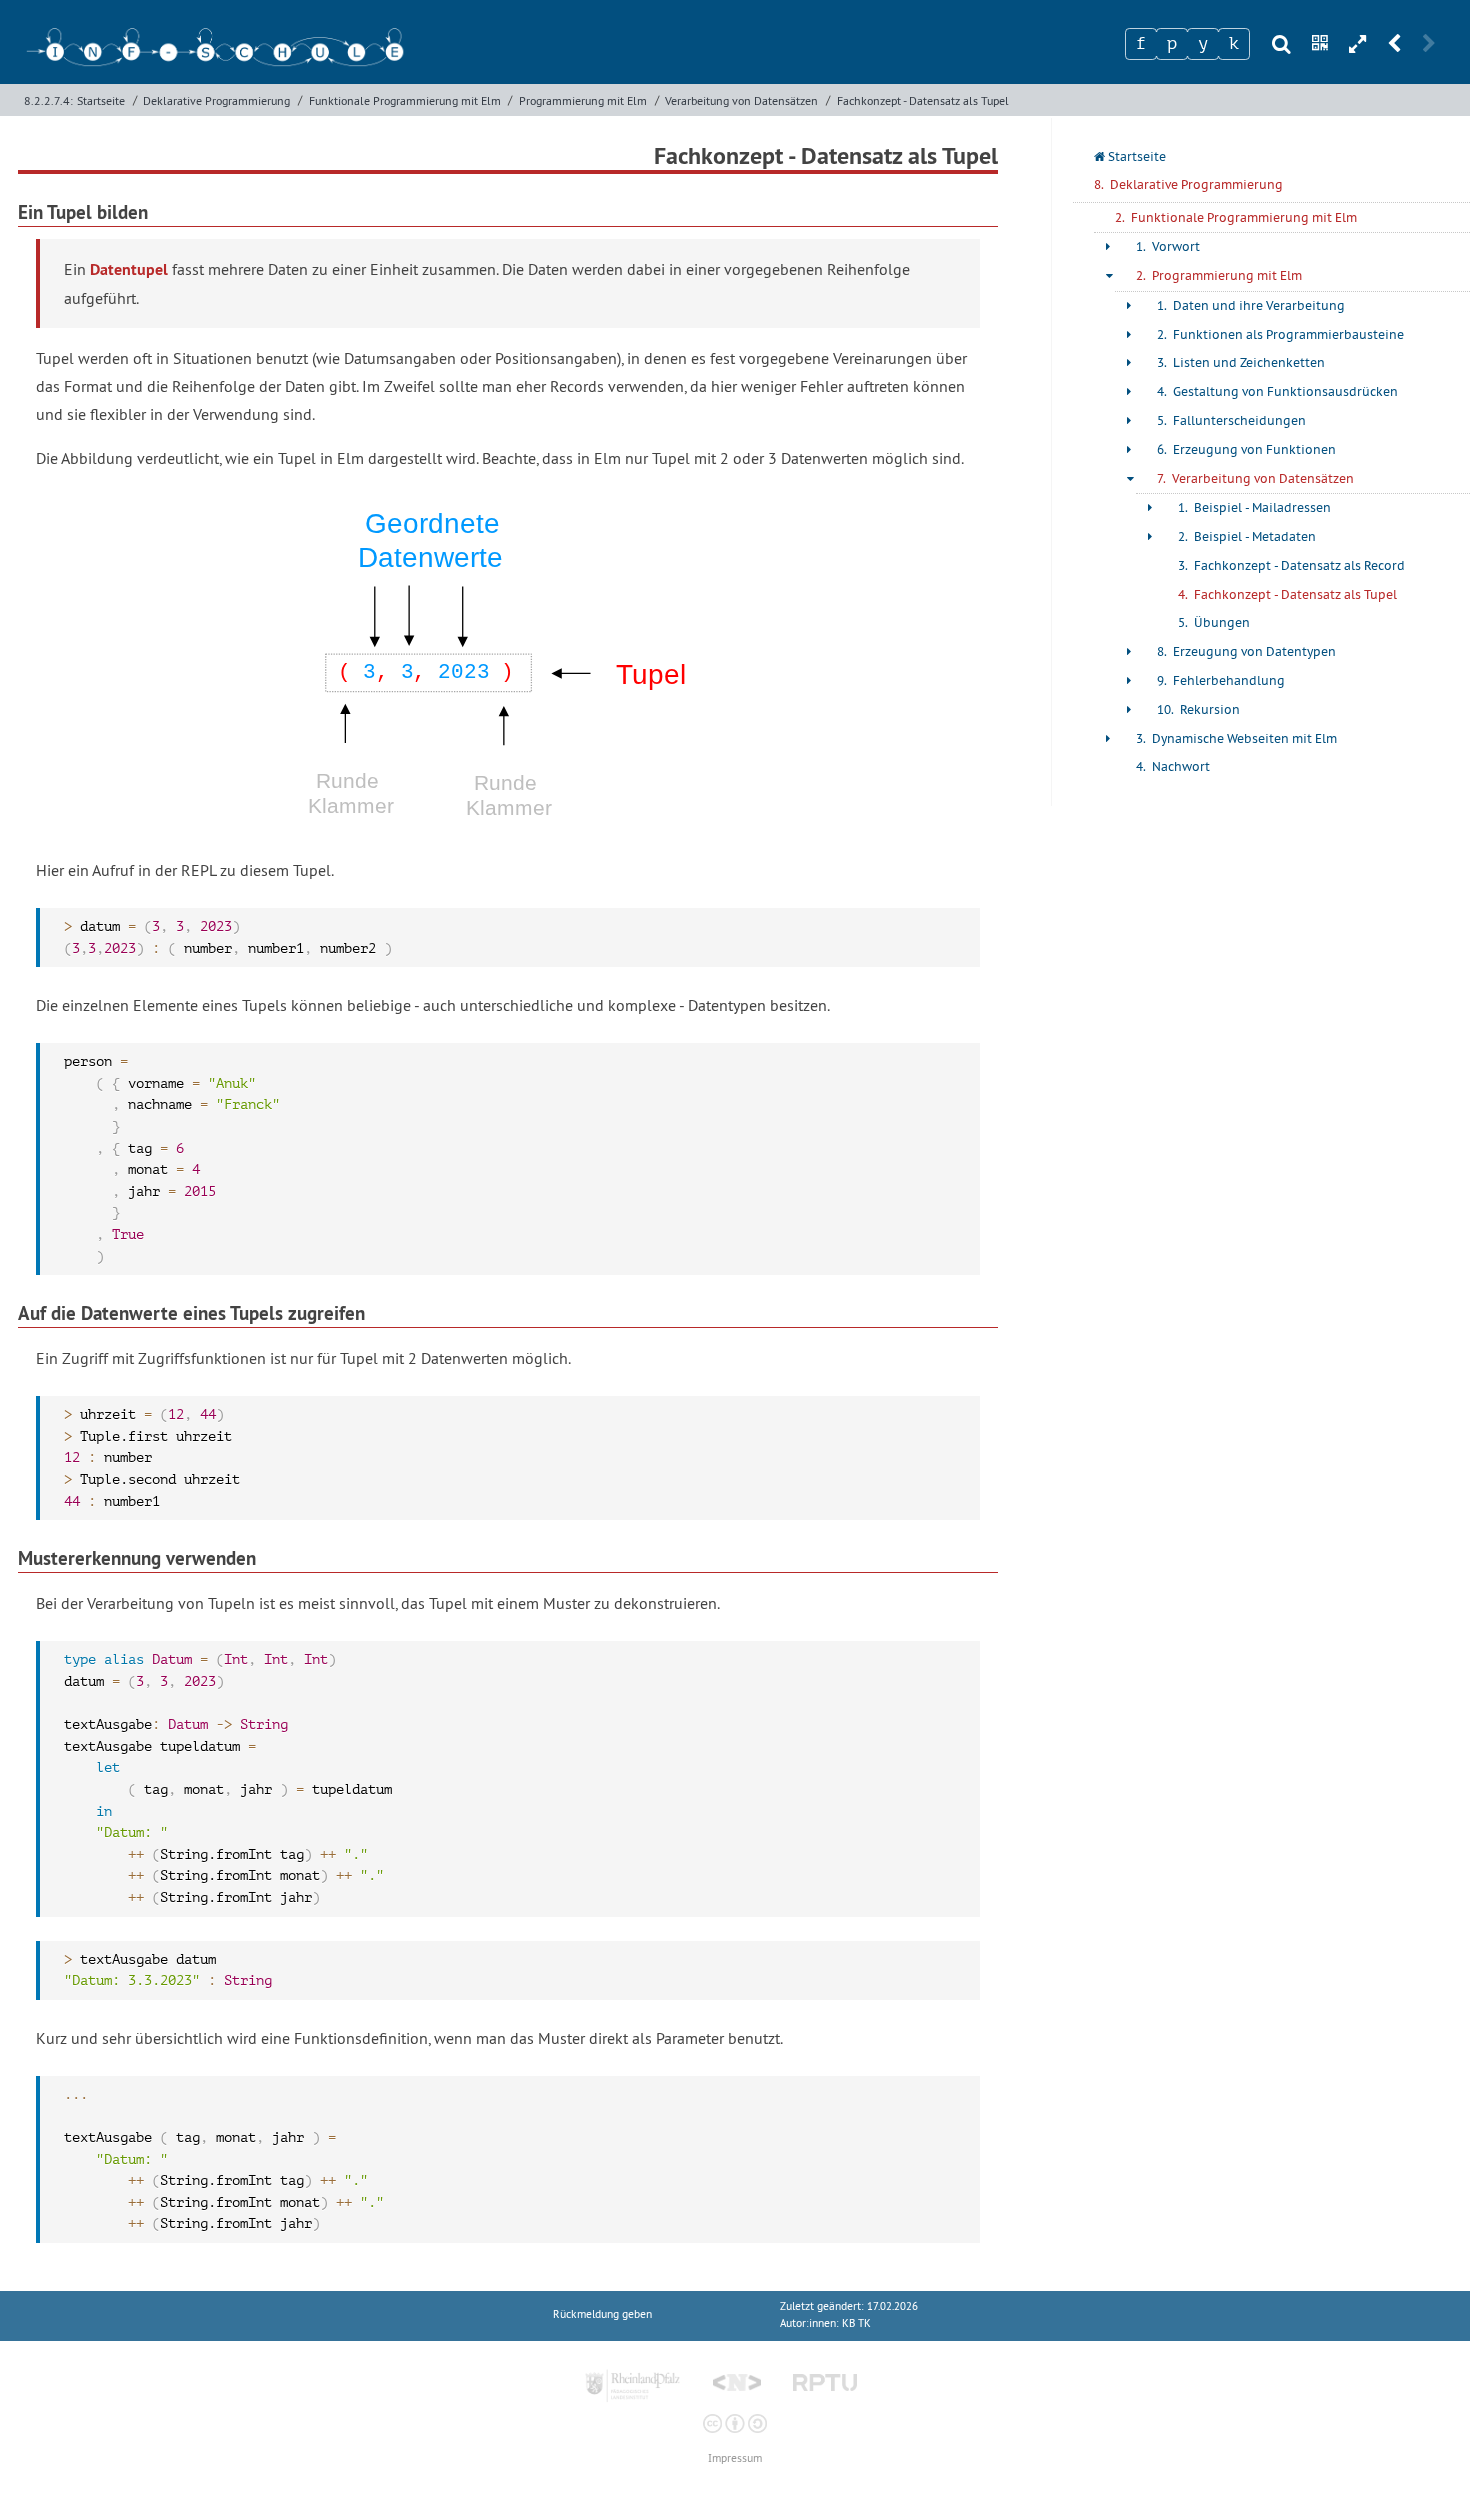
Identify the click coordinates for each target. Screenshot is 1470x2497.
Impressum (735, 2458)
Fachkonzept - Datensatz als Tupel (923, 100)
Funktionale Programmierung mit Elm (405, 100)
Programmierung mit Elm (583, 100)
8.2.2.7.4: (48, 100)
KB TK (856, 2323)
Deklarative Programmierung (216, 100)
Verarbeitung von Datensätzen (741, 100)
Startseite (101, 100)
